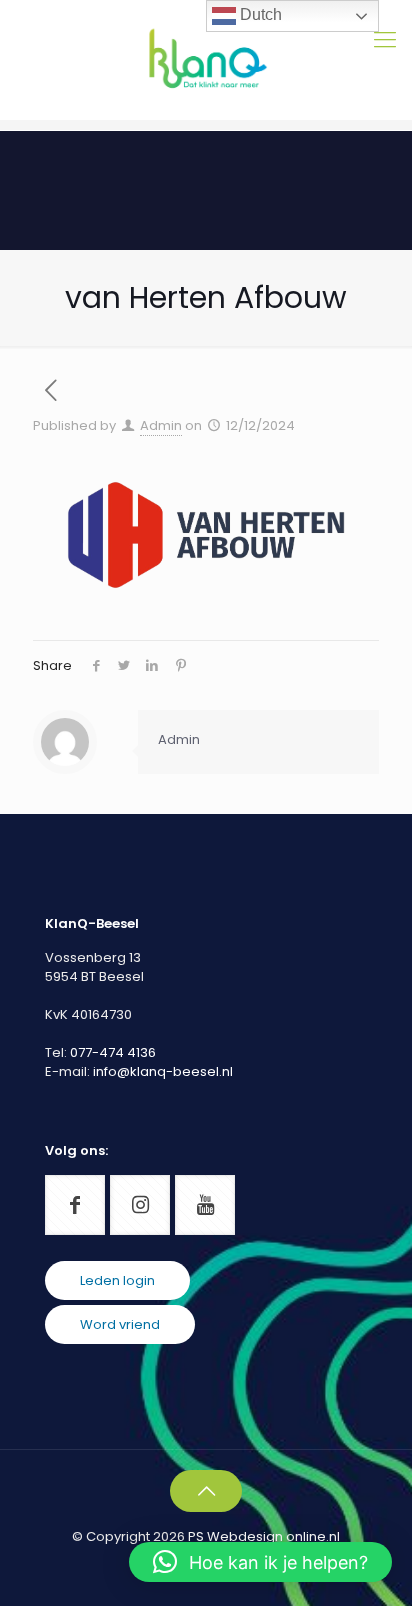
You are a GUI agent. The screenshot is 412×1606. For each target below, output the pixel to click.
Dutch (259, 14)
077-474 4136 (113, 1052)
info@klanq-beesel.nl (163, 1071)
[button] (260, 1562)
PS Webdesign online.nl (262, 1536)
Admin (161, 425)
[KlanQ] (206, 60)
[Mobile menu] (385, 40)
